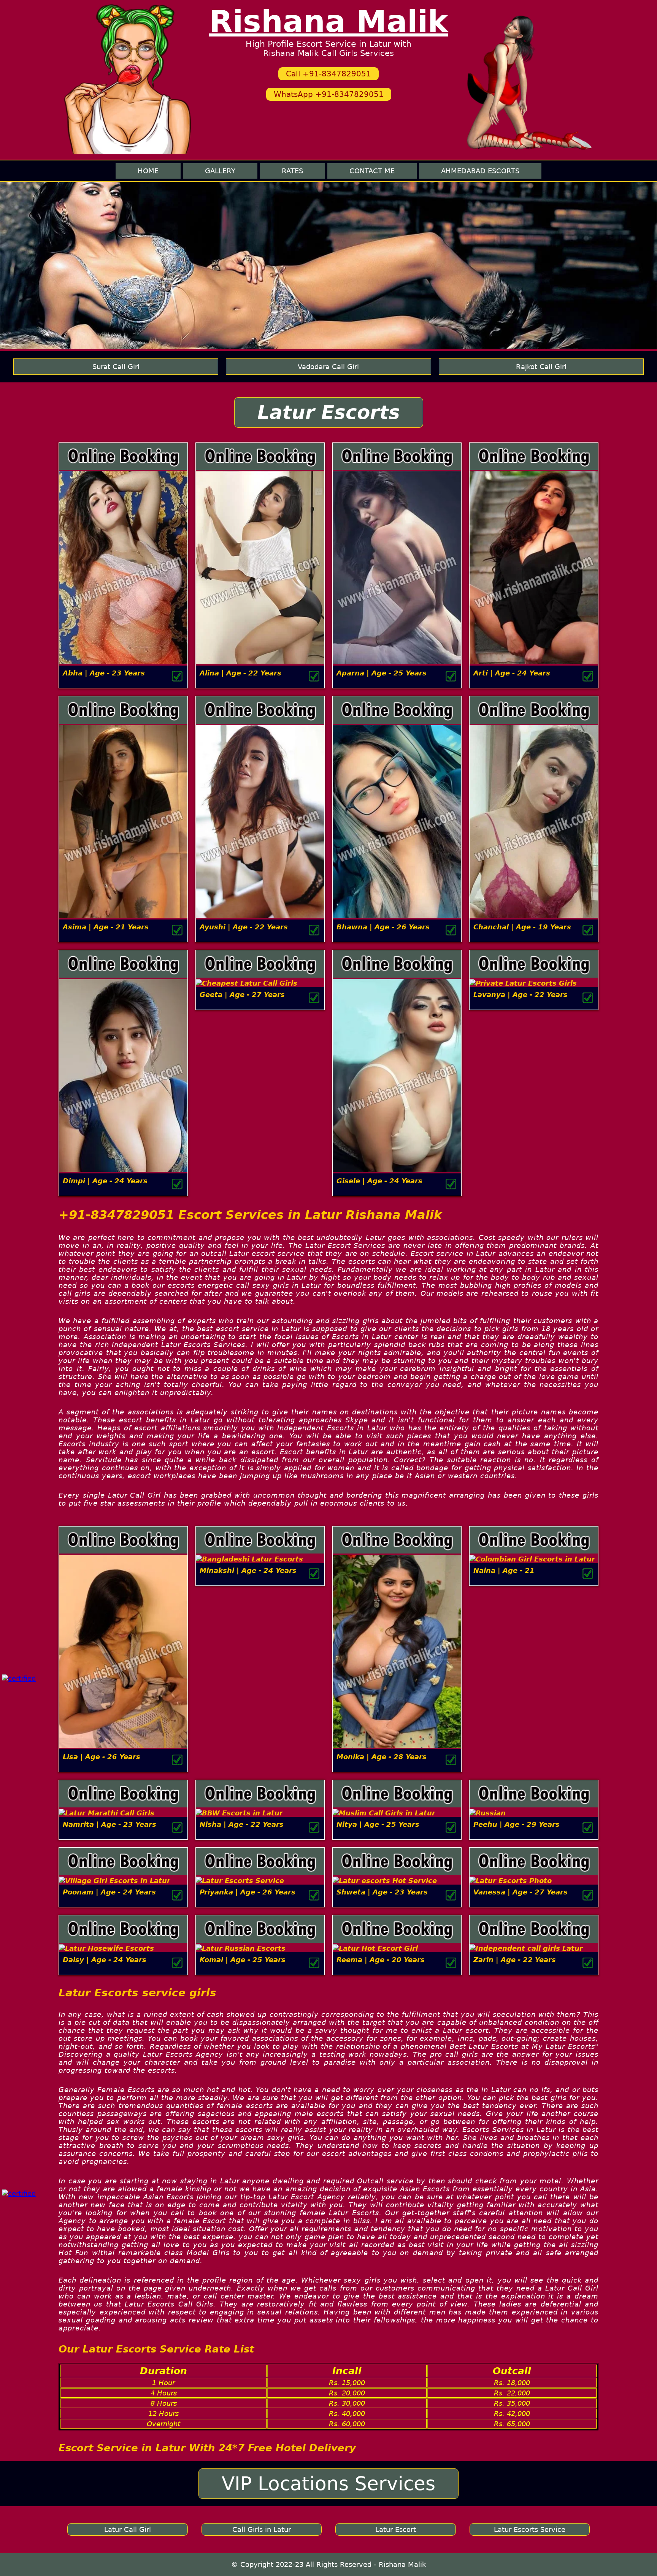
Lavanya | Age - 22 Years (521, 995)
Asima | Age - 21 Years (106, 927)
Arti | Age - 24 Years (512, 673)
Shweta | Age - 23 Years (382, 1892)
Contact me (372, 171)
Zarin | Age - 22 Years (515, 1960)
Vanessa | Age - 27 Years (521, 1892)
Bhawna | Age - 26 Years (383, 927)
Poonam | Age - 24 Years (109, 1892)
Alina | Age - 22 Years (240, 673)
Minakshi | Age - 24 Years (248, 1570)
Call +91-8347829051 (328, 74)
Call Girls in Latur (262, 2529)
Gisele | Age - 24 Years (379, 1181)
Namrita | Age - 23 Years (109, 1824)
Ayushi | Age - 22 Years (244, 927)
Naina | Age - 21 (504, 1570)
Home (148, 171)
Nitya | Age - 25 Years (378, 1824)
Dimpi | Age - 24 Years (105, 1181)
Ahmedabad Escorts (480, 171)
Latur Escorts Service (530, 2529)
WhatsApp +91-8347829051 (329, 94)
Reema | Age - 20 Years (381, 1960)
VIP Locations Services (328, 2484)
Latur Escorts (329, 412)
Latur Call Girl (128, 2529)
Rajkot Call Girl (541, 367)
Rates (292, 171)
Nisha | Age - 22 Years (242, 1824)
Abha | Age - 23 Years (104, 673)
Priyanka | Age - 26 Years (248, 1892)
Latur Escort (396, 2529)
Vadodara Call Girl (328, 367)
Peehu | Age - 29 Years (517, 1824)
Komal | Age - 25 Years (243, 1960)
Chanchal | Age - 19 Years (522, 927)
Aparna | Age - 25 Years (382, 673)
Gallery (220, 171)
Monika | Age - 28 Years (382, 1757)
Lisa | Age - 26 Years (102, 1757)
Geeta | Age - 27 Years (242, 995)
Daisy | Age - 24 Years (105, 1960)
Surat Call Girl (116, 367)
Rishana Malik (328, 21)
